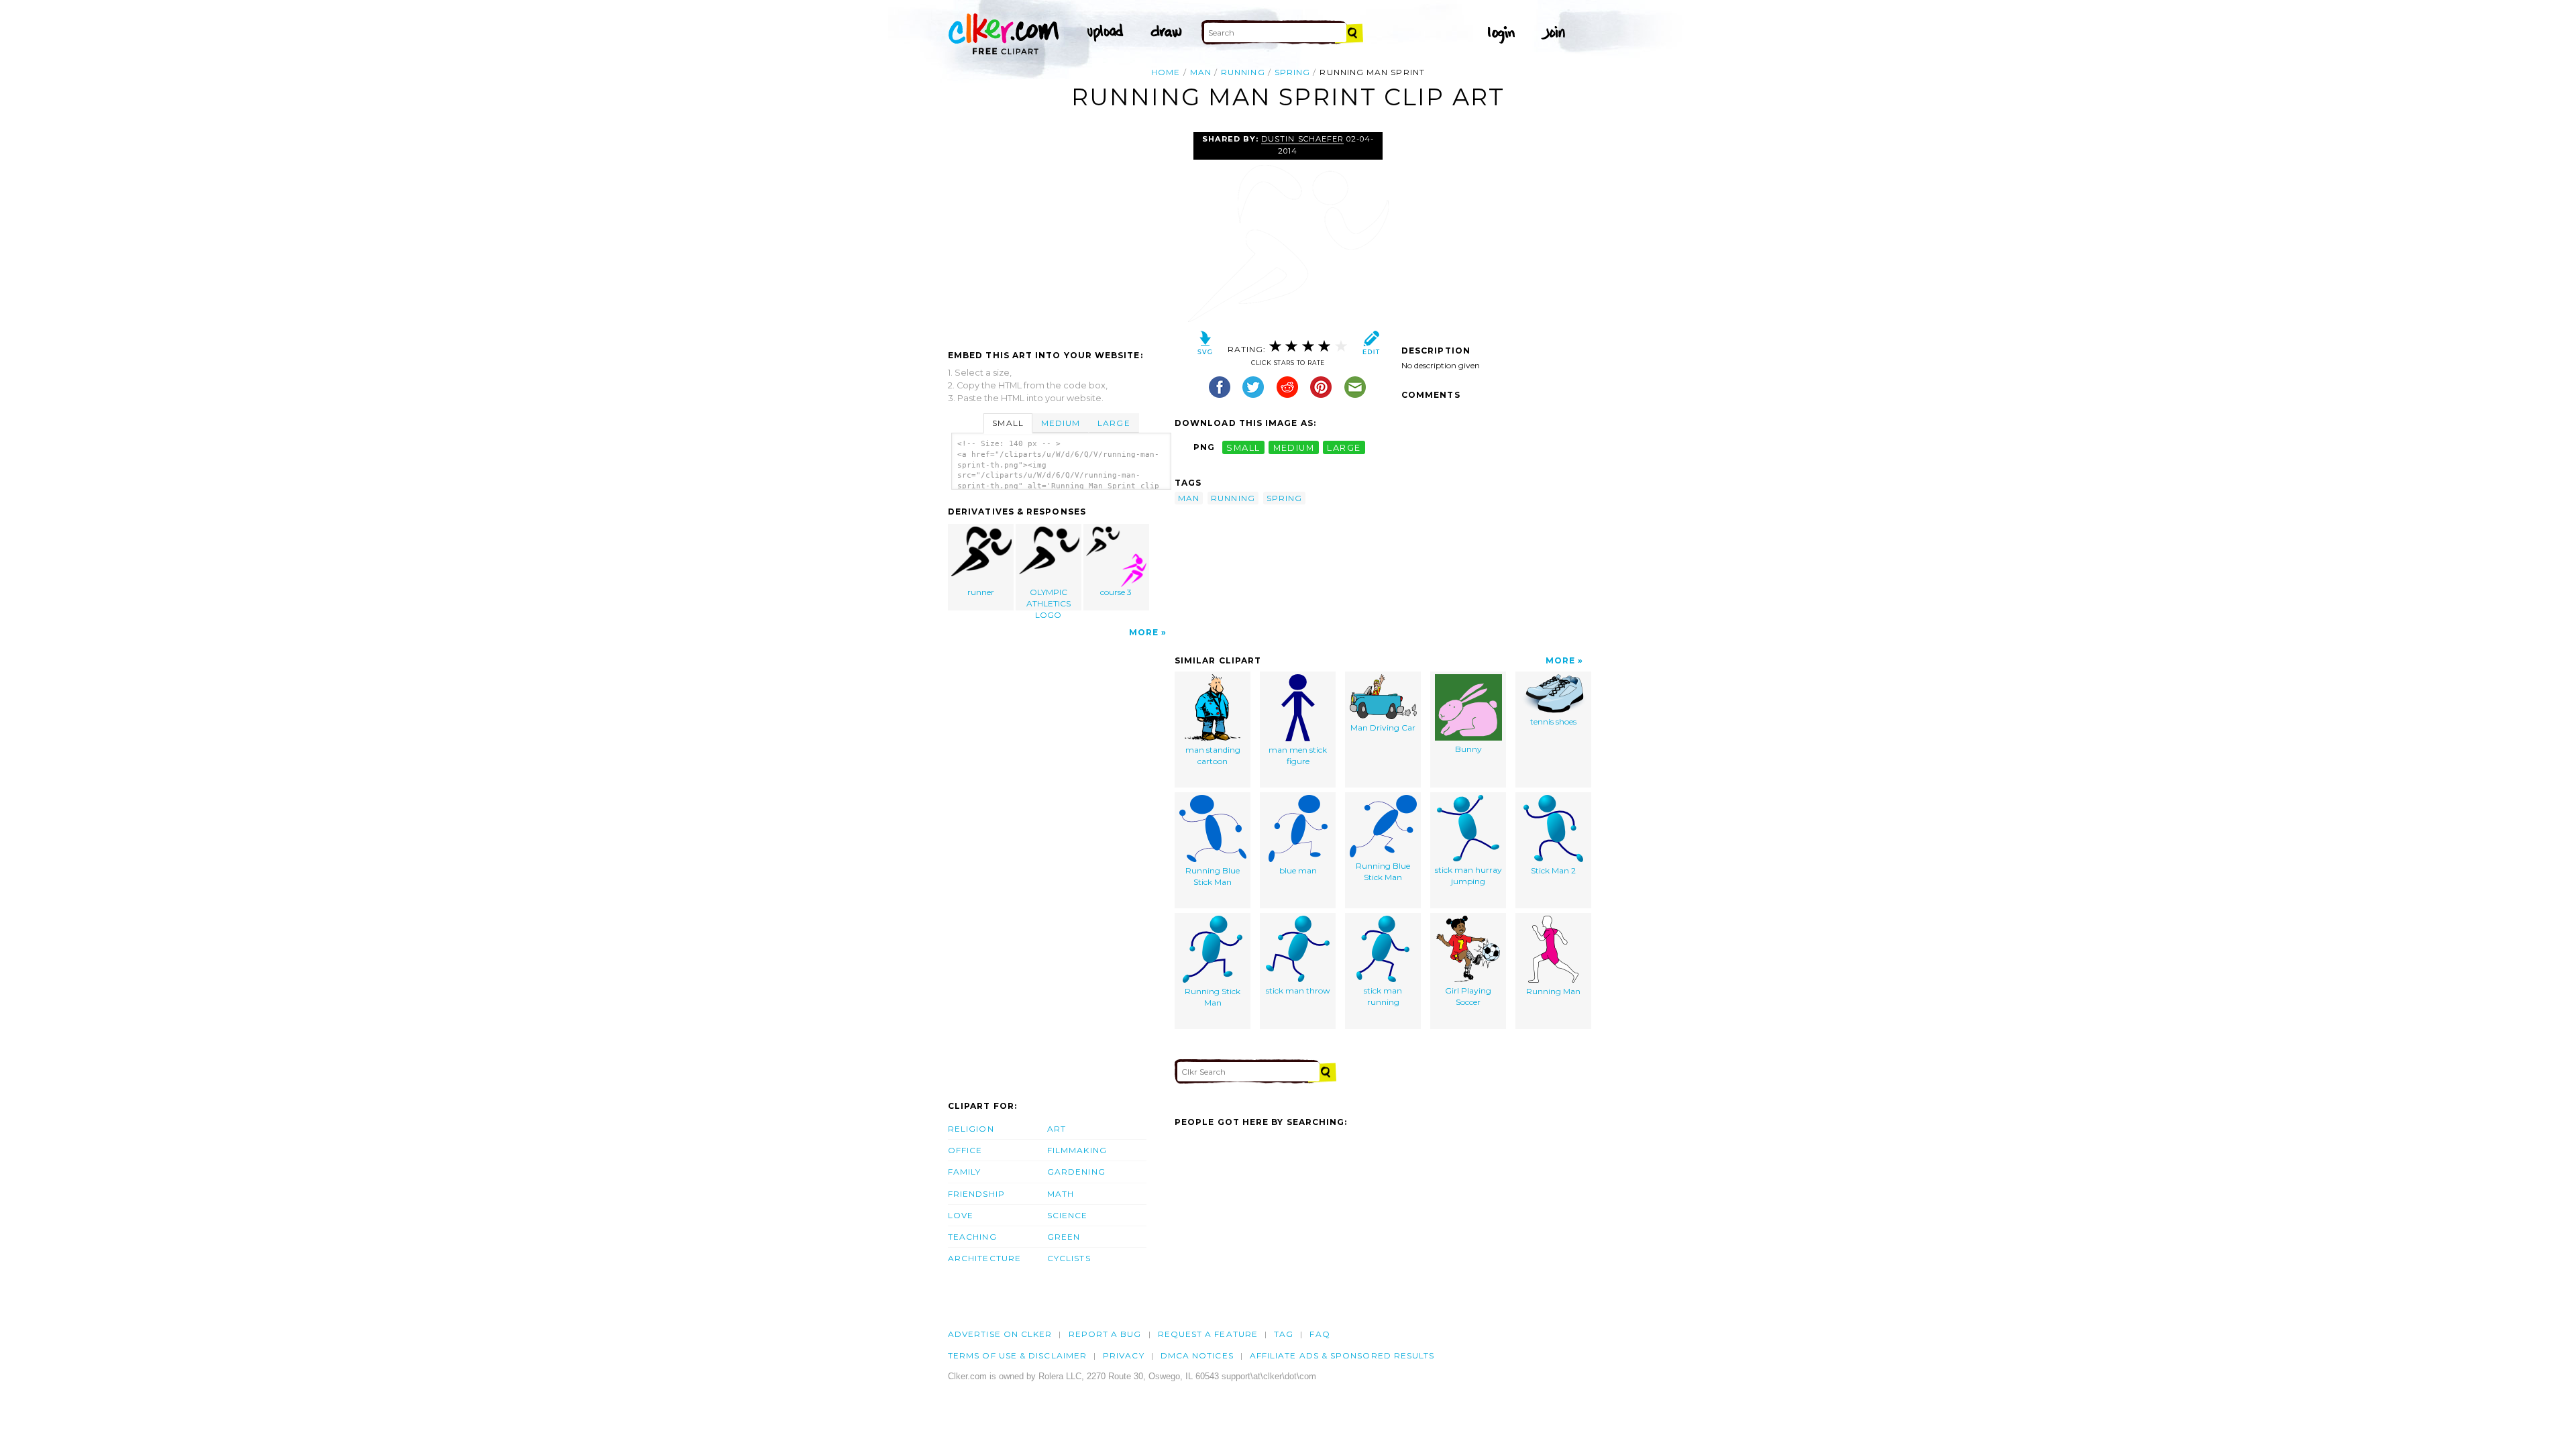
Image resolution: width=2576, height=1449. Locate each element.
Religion (971, 1129)
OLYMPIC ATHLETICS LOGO (1049, 599)
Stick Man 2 (1553, 870)
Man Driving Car (1383, 728)
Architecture (984, 1258)
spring (1292, 72)
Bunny (1468, 749)
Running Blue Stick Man (1213, 876)
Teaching (972, 1237)
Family (964, 1172)
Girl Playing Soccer (1468, 996)
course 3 (1116, 592)
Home (1166, 72)
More (1144, 632)
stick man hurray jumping (1468, 875)
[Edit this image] (1371, 346)
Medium (1061, 423)
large (1344, 447)
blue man (1298, 870)
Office (965, 1150)
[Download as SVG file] (1205, 346)
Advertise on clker (1000, 1334)
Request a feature (1208, 1334)
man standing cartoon (1213, 755)
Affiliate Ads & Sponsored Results (1342, 1355)
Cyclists (1069, 1258)
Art (1057, 1129)
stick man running (1383, 996)
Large (1114, 423)
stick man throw (1298, 990)
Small (1008, 423)
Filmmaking (1077, 1150)
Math (1061, 1194)
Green (1064, 1237)
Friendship (976, 1194)
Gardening (1076, 1172)
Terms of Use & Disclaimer (1017, 1355)
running (1243, 72)
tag (1284, 1334)
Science (1068, 1215)
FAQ (1320, 1334)
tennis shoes (1553, 721)
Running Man (1553, 991)
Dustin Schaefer (1302, 139)
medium (1294, 447)
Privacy (1124, 1355)
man (1201, 72)
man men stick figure (1298, 755)
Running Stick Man (1213, 997)
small (1243, 447)
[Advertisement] (1061, 233)
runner (981, 592)
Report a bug (1105, 1334)
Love (961, 1215)
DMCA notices (1197, 1355)
